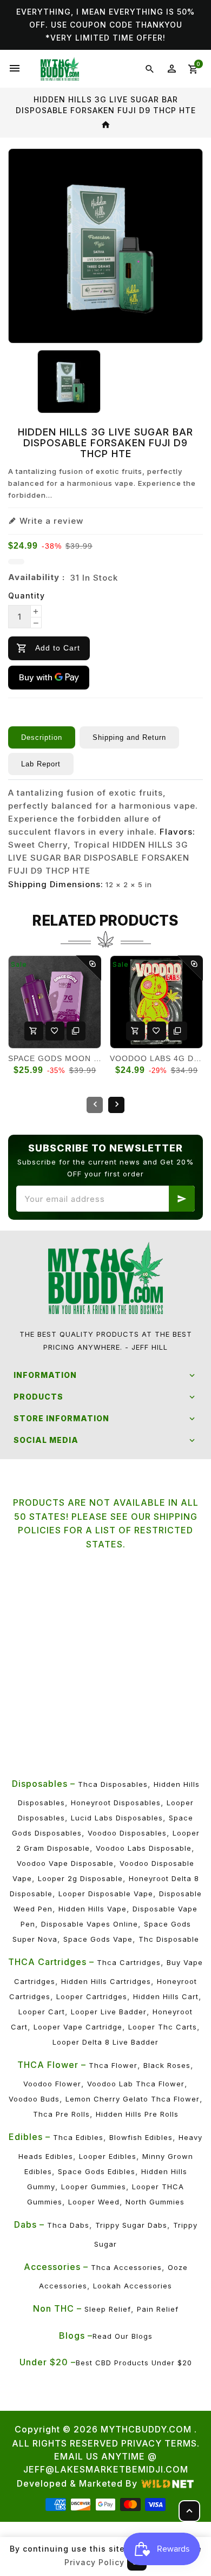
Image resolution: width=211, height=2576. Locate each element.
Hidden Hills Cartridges (106, 1981)
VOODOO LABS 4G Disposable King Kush (156, 1058)
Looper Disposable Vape (106, 1894)
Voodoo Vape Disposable (65, 1863)
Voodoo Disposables (127, 1833)
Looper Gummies (94, 2187)
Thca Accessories (126, 2267)
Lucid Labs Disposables (117, 1818)
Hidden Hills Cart (166, 1996)
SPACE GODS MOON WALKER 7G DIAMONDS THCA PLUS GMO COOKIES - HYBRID (55, 1058)
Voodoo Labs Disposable (144, 1848)
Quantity (27, 596)
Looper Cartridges (92, 1996)
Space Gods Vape (98, 1939)
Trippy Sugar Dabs (131, 2225)
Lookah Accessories (133, 2286)
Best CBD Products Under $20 (134, 2363)
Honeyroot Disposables (116, 1803)
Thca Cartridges (129, 1962)
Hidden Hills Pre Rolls (137, 2114)
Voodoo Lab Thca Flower (136, 2084)
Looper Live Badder (109, 2012)
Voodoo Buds (34, 2099)
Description (42, 737)
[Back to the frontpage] (106, 125)
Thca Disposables (113, 1784)
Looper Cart (42, 2012)
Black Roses (167, 2065)
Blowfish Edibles (141, 2137)
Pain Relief (158, 2309)
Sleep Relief (108, 2309)
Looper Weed (94, 2202)
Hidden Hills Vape (93, 1909)
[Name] (182, 1199)
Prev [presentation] (95, 1105)
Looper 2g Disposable (80, 1878)
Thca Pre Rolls (61, 2114)
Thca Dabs (68, 2225)
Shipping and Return (129, 737)
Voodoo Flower (52, 2084)
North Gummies (155, 2202)
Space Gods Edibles (97, 2171)
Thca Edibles (78, 2137)
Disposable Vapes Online (90, 1924)
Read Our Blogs (123, 2336)
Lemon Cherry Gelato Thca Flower (133, 2099)
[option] (69, 382)
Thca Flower (113, 2065)
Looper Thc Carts (163, 2027)
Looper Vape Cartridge (78, 2027)
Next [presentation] (116, 1105)
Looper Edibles (108, 2156)
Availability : (37, 577)
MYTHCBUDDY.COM (146, 2429)
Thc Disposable (169, 1939)
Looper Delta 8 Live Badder (105, 2042)
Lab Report (41, 764)
